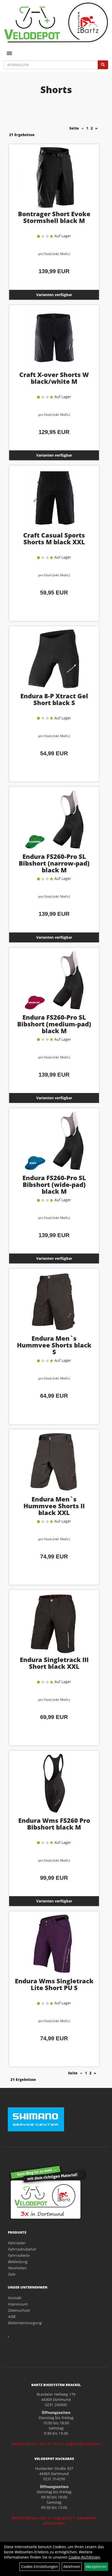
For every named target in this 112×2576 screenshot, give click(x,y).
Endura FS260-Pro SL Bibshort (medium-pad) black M (54, 1024)
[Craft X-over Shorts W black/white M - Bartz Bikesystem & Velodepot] (54, 337)
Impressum (18, 2304)
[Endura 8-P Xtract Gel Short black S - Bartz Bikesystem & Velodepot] (54, 659)
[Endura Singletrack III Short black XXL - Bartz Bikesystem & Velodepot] (54, 1622)
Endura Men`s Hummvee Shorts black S (54, 1345)
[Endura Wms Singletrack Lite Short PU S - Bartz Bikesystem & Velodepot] (54, 1944)
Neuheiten (17, 2268)
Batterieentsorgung (25, 2323)
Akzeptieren (96, 2567)
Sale (11, 2274)
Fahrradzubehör (22, 2249)
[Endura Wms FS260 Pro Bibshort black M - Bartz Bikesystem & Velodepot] (54, 1783)
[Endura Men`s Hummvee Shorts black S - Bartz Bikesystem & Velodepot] (54, 1301)
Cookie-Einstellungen (39, 2567)
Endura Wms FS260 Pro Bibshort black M (54, 1824)
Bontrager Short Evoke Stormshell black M (54, 217)
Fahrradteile (18, 2255)
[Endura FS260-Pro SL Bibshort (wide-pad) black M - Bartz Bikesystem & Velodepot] (54, 1141)
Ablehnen (72, 2567)
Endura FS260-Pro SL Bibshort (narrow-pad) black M (54, 863)
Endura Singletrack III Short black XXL (54, 1663)
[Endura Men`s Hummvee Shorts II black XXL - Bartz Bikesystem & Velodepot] (54, 1462)
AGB (11, 2316)
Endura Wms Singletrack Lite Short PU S (54, 1984)
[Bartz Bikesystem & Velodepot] (56, 23)
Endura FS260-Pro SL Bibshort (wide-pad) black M (54, 1184)
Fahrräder (17, 2243)
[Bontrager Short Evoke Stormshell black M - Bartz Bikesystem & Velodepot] (54, 177)
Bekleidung (18, 2262)
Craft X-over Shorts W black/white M (54, 378)
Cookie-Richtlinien (84, 2557)
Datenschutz (19, 2310)
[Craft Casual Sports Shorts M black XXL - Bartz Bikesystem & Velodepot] (54, 498)
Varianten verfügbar (54, 295)
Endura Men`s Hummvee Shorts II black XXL (54, 1506)
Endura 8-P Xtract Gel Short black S (54, 699)
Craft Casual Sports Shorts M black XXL (54, 538)
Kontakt (14, 2298)
